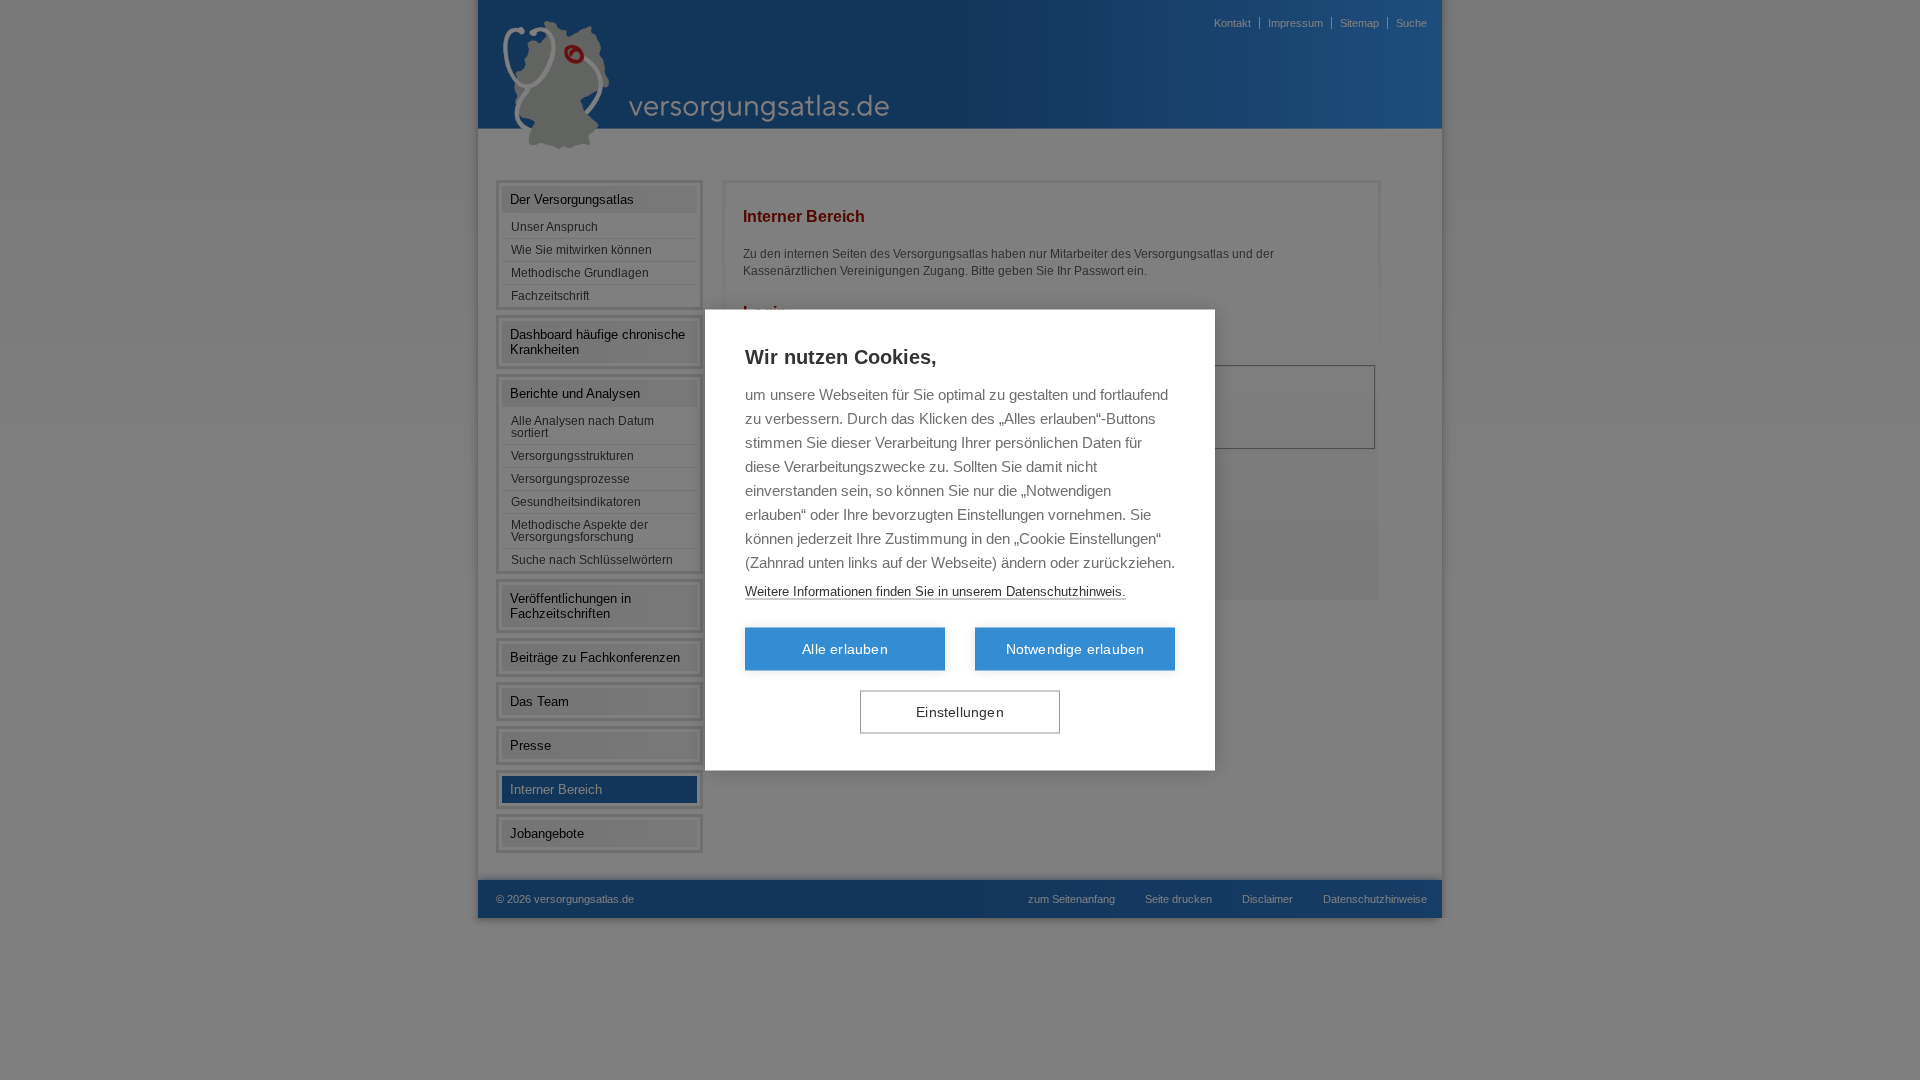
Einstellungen (960, 712)
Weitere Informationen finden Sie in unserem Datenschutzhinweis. (935, 591)
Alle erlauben (845, 649)
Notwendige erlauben (1075, 649)
